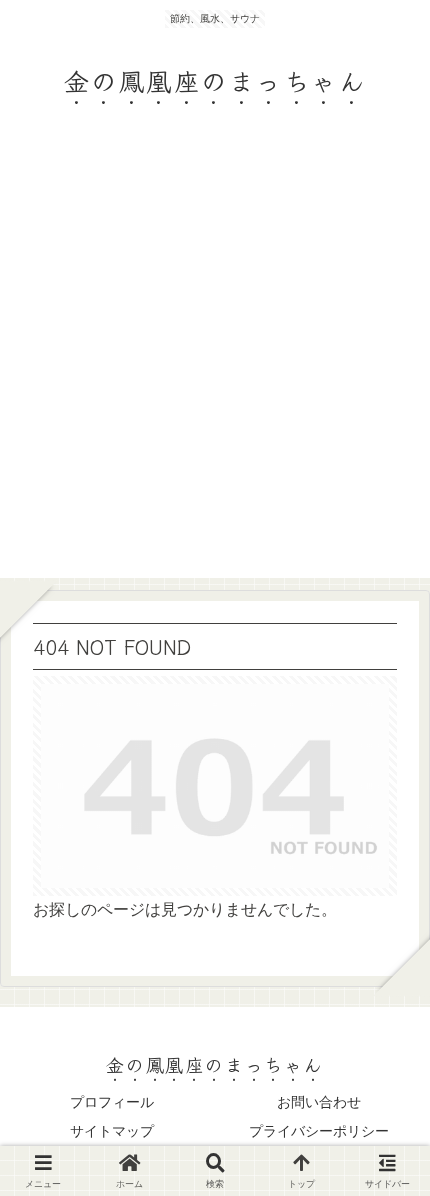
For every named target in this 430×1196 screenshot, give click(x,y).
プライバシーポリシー (319, 1131)
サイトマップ (112, 1131)
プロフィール (112, 1102)
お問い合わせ (319, 1102)
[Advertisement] (215, 363)
